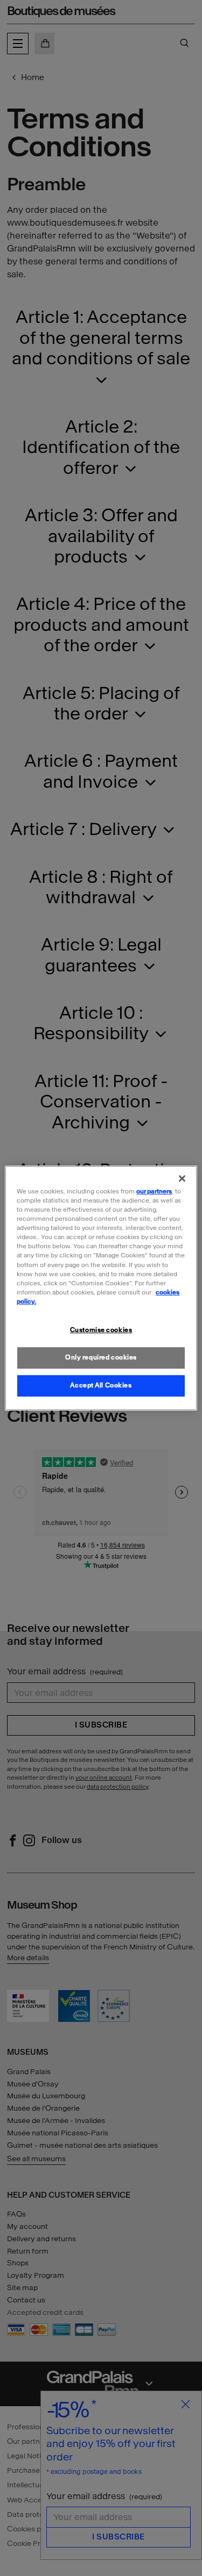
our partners (154, 1191)
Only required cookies (101, 1357)
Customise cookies (101, 1330)
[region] (101, 1288)
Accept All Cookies (101, 1385)
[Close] (182, 1178)
